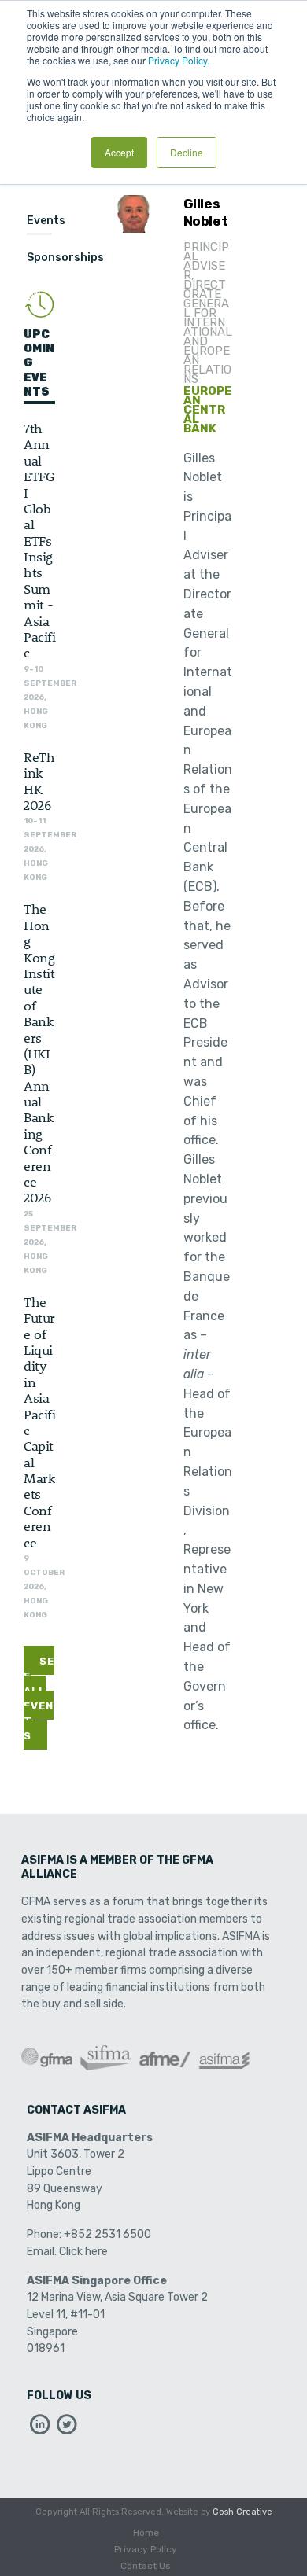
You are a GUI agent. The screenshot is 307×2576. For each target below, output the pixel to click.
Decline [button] (187, 152)
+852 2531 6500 (107, 2234)
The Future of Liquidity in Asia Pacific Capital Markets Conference (39, 1422)
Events (46, 221)
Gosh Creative (242, 2512)
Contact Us (146, 2566)
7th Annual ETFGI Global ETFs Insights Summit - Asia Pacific (39, 540)
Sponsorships (65, 258)
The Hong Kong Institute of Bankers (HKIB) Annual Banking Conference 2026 (39, 1052)
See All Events (39, 1698)
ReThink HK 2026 (39, 780)
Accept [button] (119, 152)
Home (146, 2533)
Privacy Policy (146, 2549)
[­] (40, 2429)
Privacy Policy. (179, 60)
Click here (83, 2252)
